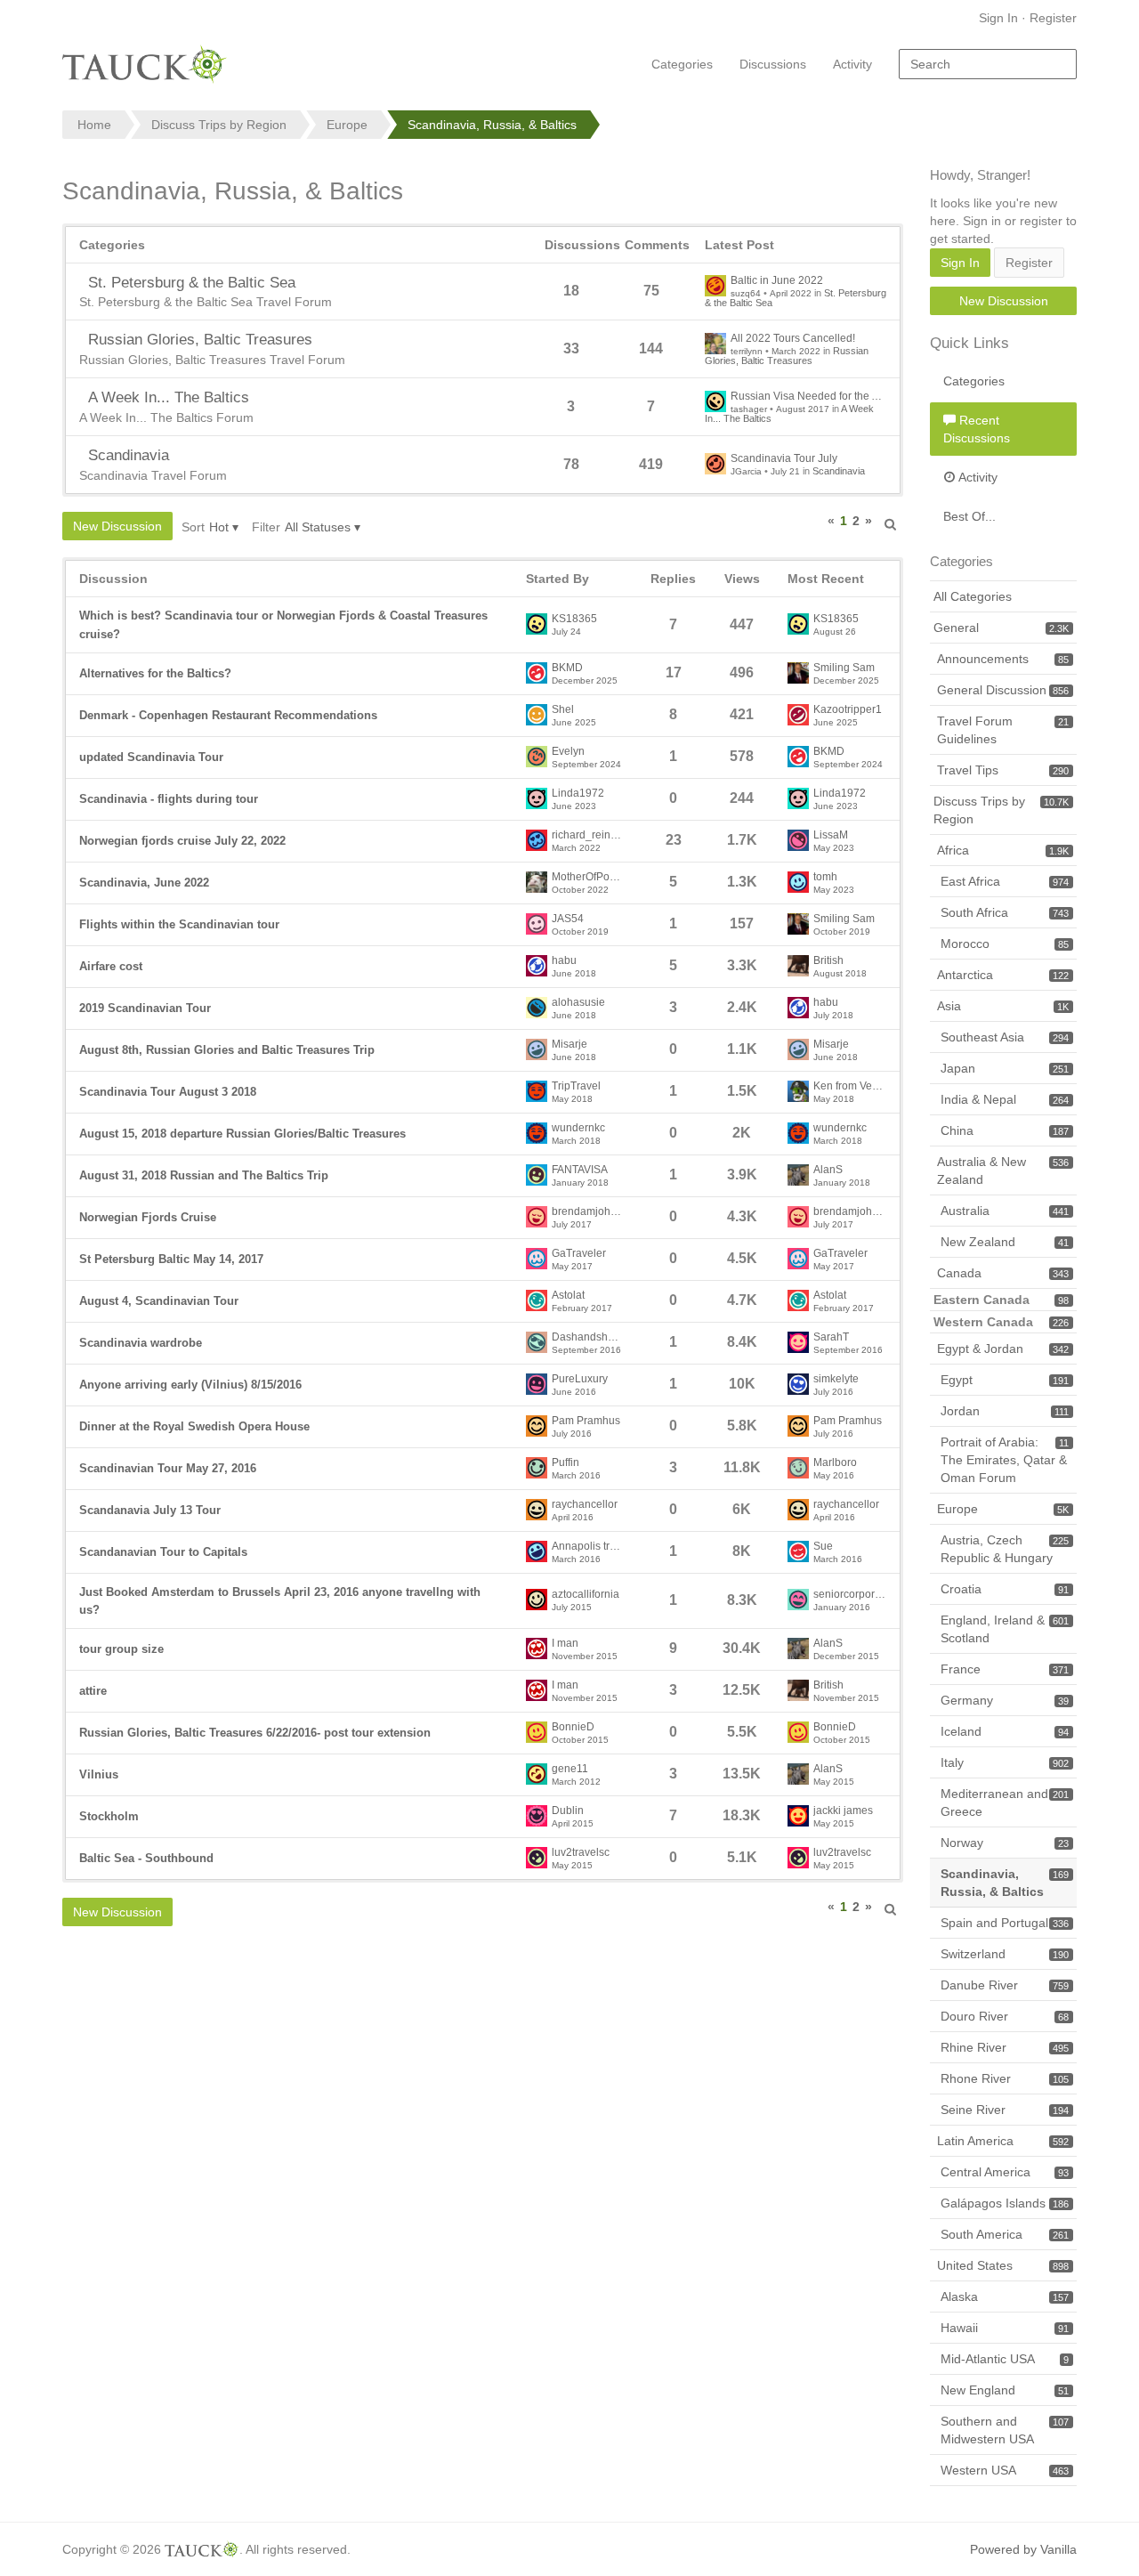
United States (1003, 2265)
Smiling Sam (844, 668)
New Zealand (1005, 1242)
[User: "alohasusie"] (537, 1008)
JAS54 (568, 919)
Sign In (998, 18)
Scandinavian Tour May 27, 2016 (168, 1468)
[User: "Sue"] (798, 1551)
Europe (1003, 1509)
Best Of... (969, 516)
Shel (563, 710)
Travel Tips (1003, 770)
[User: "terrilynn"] (715, 344)
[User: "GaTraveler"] (537, 1259)
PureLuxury (580, 1379)
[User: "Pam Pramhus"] (537, 1426)
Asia (1003, 1006)
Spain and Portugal (1005, 1923)
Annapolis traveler (588, 1547)
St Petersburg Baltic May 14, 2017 (171, 1259)
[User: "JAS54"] (537, 924)
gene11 (570, 1769)
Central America (1005, 2172)
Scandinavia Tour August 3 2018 (168, 1092)
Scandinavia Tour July (784, 459)
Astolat (568, 1296)
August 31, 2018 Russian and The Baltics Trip (204, 1175)
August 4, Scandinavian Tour (159, 1301)
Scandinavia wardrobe (141, 1343)
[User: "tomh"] (798, 882)
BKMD (567, 668)
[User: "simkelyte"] (798, 1384)
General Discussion (1003, 690)
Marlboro (835, 1463)
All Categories (973, 596)
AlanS (828, 1170)
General (1001, 628)
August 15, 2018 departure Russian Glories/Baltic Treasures (242, 1134)
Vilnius (99, 1774)
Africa (1003, 850)
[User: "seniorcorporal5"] (798, 1600)
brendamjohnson (588, 1212)
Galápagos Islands (1005, 2203)
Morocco (1005, 944)
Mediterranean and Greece (1005, 1802)
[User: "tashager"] (715, 401)
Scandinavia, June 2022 (144, 883)
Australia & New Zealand (1003, 1171)
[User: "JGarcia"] (715, 464)
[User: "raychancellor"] (537, 1510)
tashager (749, 409)
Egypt (1005, 1380)
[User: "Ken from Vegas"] (798, 1091)
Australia (1005, 1211)
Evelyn (568, 752)
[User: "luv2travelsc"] (537, 1858)
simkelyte (836, 1379)
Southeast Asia (1005, 1037)
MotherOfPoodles (588, 877)
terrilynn (747, 351)
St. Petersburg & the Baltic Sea (192, 283)
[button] (891, 521)
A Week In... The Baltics (169, 397)
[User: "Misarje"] (537, 1049)
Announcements (1003, 659)
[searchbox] (988, 64)
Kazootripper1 (848, 710)
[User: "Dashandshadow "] (537, 1342)
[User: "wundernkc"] (537, 1133)
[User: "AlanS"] (798, 1175)
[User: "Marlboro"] (798, 1468)
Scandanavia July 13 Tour (150, 1510)
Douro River (1005, 2016)
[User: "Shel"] (537, 715)
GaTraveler (579, 1254)
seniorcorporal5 (850, 1595)
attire (93, 1691)
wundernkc (578, 1128)
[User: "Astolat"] (537, 1300)
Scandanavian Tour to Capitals (163, 1552)
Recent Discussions (977, 429)
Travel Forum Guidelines (1003, 730)
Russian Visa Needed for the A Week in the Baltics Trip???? (808, 397)
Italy (1005, 1762)
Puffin (565, 1463)
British (828, 961)
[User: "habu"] (537, 966)
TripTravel (576, 1086)
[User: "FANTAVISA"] (537, 1175)
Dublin (568, 1811)
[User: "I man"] (537, 1648)
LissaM (831, 835)
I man (565, 1644)
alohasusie (578, 1003)
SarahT (831, 1337)
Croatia (1005, 1589)
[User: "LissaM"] (798, 840)
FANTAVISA (580, 1170)
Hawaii (1005, 2328)
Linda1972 (578, 794)
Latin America (1003, 2141)
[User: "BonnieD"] (537, 1732)
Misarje (569, 1045)
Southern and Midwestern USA (1005, 2430)
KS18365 (574, 619)
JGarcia (746, 471)
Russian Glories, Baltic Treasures (200, 340)
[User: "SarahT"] (798, 1342)
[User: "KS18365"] (537, 624)
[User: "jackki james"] (798, 1816)
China (1005, 1130)
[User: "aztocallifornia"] (537, 1600)
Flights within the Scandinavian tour (179, 924)
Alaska (1005, 2297)
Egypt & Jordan (1003, 1349)
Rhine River (1005, 2047)
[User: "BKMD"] (537, 673)
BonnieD (573, 1727)
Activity (852, 64)
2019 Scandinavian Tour (145, 1008)
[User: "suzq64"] (715, 286)
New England (1005, 2390)
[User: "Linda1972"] (537, 798)
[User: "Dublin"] (537, 1816)
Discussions (773, 64)
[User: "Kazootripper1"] (798, 715)
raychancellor (585, 1505)
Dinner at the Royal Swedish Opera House (194, 1426)
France (1005, 1669)
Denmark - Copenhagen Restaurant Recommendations (228, 715)
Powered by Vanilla (1023, 2549)
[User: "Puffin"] (537, 1468)
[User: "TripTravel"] (537, 1091)
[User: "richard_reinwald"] (537, 840)
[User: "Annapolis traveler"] (537, 1551)
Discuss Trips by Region (1001, 810)
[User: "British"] (798, 966)
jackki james (843, 1811)
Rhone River (1005, 2078)
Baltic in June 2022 (777, 281)
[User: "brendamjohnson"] (537, 1217)
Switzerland (1005, 1954)
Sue (823, 1547)
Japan (1005, 1068)
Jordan (1005, 1411)
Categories (682, 64)
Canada (1003, 1273)
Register (1053, 18)
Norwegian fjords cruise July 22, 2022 (182, 841)
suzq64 (746, 293)
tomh (825, 877)
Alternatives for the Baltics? (155, 673)
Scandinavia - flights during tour (169, 799)
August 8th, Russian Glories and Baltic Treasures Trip (227, 1050)
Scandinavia (129, 455)
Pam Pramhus (586, 1421)
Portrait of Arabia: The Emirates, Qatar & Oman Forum (1005, 1460)
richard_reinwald (588, 835)
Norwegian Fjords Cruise (148, 1217)
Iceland (1005, 1731)
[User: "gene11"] (537, 1774)
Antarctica (1003, 975)
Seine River (1005, 2110)
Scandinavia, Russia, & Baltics (1005, 1883)
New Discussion (117, 526)
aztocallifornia (586, 1595)
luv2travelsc (581, 1853)
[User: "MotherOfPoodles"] (537, 882)
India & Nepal (1005, 1099)
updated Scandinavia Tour (151, 757)
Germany (1005, 1700)
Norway (1005, 1843)
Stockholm (109, 1816)
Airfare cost (111, 966)
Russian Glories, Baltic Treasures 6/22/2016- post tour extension (255, 1733)
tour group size (121, 1649)
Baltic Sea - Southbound (146, 1858)
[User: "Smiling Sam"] (798, 673)
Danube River (1005, 1985)
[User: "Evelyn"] (537, 757)
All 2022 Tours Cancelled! (793, 339)
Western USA (1005, 2470)
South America (1005, 2234)
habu (564, 961)
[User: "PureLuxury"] (537, 1384)
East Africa (1005, 881)
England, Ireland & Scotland (1005, 1629)
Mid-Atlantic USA (1005, 2359)
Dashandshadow (588, 1337)
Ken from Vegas (850, 1086)
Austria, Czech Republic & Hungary (1005, 1549)
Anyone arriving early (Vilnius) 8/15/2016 (190, 1385)
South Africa (1005, 912)
